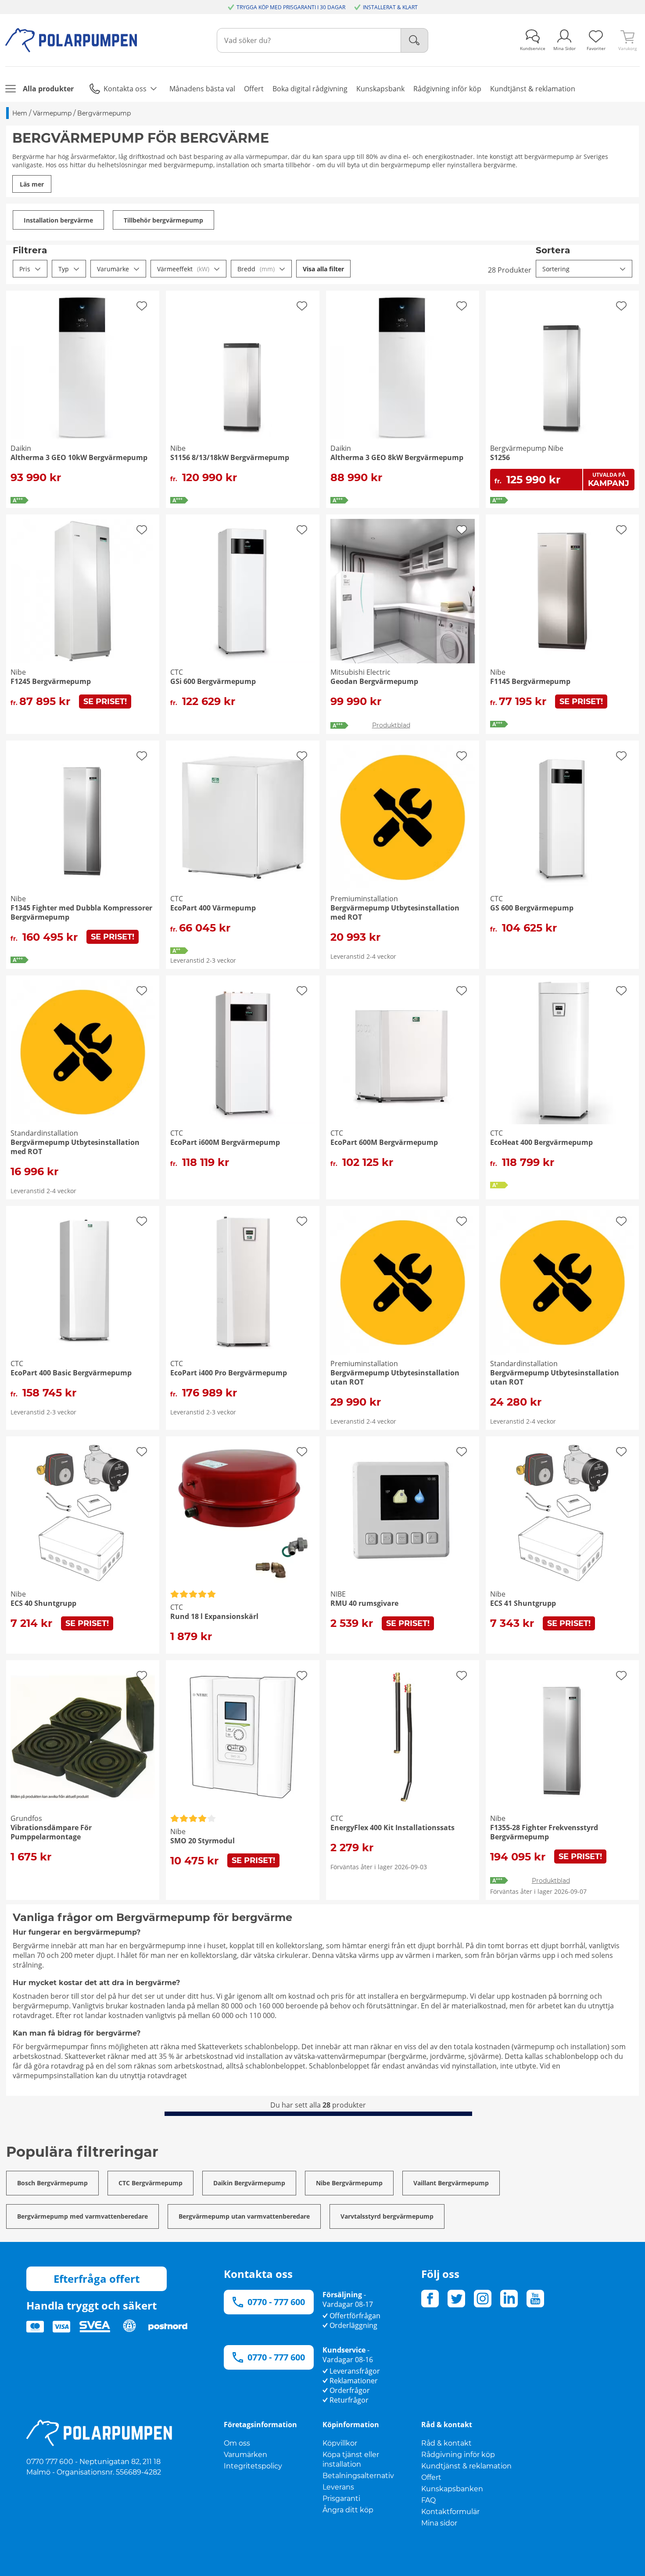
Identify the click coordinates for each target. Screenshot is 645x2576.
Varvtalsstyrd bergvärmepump (387, 2216)
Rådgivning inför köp (458, 2455)
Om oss (237, 2443)
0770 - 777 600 (276, 2302)
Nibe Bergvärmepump (349, 2183)
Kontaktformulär (450, 2512)
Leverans (338, 2487)
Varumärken (245, 2455)
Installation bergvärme (58, 220)
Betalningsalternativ (358, 2476)
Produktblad (391, 725)
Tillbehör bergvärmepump (163, 220)
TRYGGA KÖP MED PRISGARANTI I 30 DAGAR (291, 7)
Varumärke (113, 269)
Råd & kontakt (446, 2443)
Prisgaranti (341, 2499)
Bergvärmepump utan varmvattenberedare (244, 2216)
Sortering (556, 269)
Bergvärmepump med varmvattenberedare (82, 2216)
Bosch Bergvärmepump (52, 2183)
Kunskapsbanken (452, 2489)
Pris (25, 269)
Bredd (256, 269)
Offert (431, 2477)
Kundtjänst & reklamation (466, 2466)
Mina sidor (439, 2523)
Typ (64, 269)
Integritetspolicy (253, 2466)
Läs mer (32, 184)
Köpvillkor (340, 2443)
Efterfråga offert (97, 2279)
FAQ (428, 2500)
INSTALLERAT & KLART (390, 7)
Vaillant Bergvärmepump (451, 2183)
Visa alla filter (323, 269)
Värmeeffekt (183, 269)
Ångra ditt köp (348, 2510)
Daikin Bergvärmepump (249, 2183)
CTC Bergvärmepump (150, 2183)
